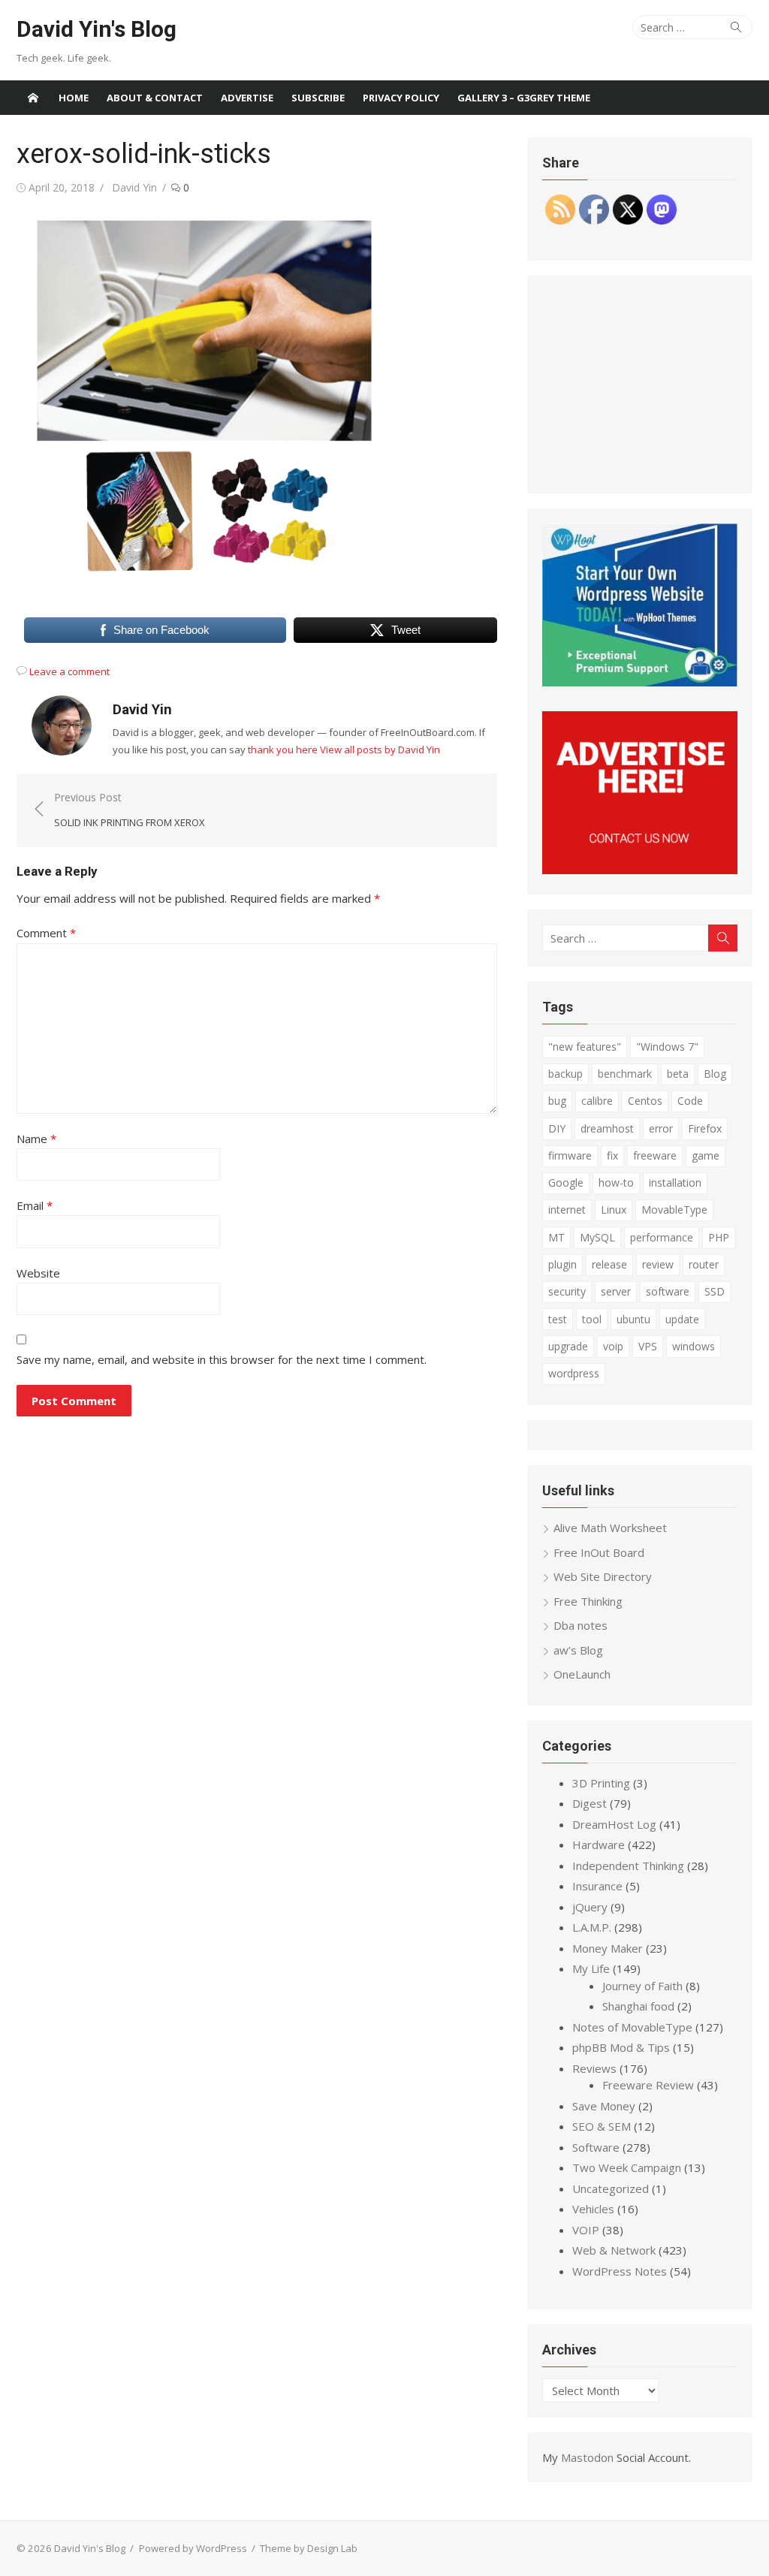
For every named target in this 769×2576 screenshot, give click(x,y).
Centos (645, 1101)
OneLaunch (582, 1674)
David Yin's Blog (97, 29)
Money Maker (608, 1948)
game (706, 1155)
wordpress (574, 1373)
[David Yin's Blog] (33, 98)
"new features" (585, 1047)
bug (557, 1101)
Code (690, 1101)
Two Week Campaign (627, 2167)
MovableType (674, 1210)
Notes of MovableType (632, 2027)
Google (566, 1182)
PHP (719, 1237)
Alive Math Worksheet (610, 1528)
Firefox (705, 1128)
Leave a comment (69, 671)
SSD (715, 1291)
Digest (590, 1803)
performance (662, 1237)
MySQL (597, 1237)
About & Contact (155, 98)
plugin (562, 1264)
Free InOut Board (599, 1552)
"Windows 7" (667, 1047)
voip (613, 1346)
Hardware (599, 1845)
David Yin (134, 187)
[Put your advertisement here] (640, 870)
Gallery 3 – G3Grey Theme (524, 98)
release (609, 1264)
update (682, 1319)
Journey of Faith (642, 1986)
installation (675, 1182)
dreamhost (607, 1128)
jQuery (590, 1907)
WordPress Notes (620, 2271)
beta (678, 1074)
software (668, 1291)
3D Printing (601, 1783)
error (661, 1128)
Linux (614, 1210)
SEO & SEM (602, 2126)
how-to (616, 1182)
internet (567, 1210)
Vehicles (593, 2209)
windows (694, 1346)
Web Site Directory (603, 1576)
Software (596, 2147)
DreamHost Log (614, 1824)
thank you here (283, 750)
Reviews (594, 2068)
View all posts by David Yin (380, 750)
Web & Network (614, 2250)
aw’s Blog (578, 1650)
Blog (715, 1074)
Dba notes (581, 1625)
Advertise (247, 98)
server (616, 1291)
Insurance (597, 1886)
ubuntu (633, 1319)
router (704, 1264)
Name (36, 1139)
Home (74, 98)
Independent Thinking (628, 1866)
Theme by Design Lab (309, 2548)
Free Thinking (588, 1601)
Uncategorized (611, 2188)
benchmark (625, 1074)
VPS (648, 1346)
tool (592, 1319)
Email (35, 1205)
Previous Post (130, 810)
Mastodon (587, 2457)
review (658, 1264)
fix (612, 1155)
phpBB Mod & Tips (621, 2047)
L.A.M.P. (592, 1927)
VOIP (586, 2230)
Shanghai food (638, 2006)
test (558, 1319)
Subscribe (318, 98)
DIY (557, 1128)
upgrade (568, 1346)
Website (38, 1273)
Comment (46, 933)
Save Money (604, 2106)
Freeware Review (648, 2085)
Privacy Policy (401, 98)
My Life (591, 1968)
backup (565, 1074)
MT (556, 1237)
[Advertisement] (640, 385)
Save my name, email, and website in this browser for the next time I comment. (222, 1359)
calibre (597, 1101)
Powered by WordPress (193, 2548)
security (567, 1291)
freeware (655, 1155)
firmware (570, 1155)
